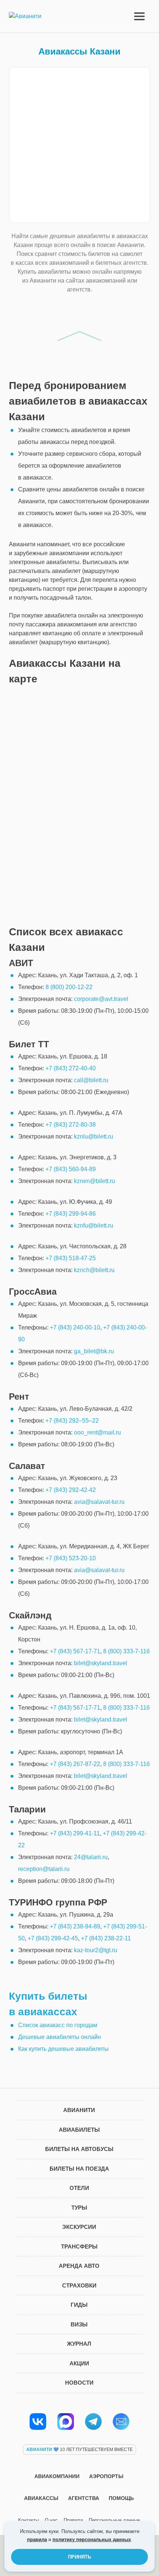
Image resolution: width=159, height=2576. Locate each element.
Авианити (79, 2110)
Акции (79, 2363)
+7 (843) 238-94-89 (75, 1926)
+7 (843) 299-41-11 (75, 1833)
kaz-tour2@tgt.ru (96, 1950)
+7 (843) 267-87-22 (75, 1764)
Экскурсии (79, 2227)
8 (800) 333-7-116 (126, 1651)
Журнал (79, 2344)
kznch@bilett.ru (94, 1270)
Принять (79, 2557)
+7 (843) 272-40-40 (71, 1068)
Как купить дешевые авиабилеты (63, 2049)
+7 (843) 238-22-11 (106, 1938)
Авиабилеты (79, 2130)
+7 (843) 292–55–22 (72, 1421)
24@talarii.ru (91, 1857)
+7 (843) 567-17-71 (75, 1651)
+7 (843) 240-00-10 (75, 1327)
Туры (79, 2208)
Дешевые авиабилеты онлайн (60, 2037)
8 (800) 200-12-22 (69, 987)
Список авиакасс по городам (58, 2025)
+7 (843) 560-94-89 (71, 1169)
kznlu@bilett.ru (94, 1137)
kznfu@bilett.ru (94, 1226)
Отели (79, 2188)
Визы (79, 2324)
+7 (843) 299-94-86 (71, 1214)
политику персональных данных (92, 2539)
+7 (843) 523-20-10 (71, 1558)
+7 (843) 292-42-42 (71, 1490)
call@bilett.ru (91, 1080)
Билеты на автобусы (79, 2149)
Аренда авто (79, 2266)
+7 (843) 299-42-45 (53, 1938)
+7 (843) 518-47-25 (71, 1258)
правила (37, 2539)
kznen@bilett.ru (94, 1181)
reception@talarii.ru (44, 1869)
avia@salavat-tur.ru (99, 1502)
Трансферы (79, 2246)
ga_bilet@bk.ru (94, 1351)
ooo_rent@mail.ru (97, 1432)
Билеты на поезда (79, 2169)
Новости (79, 2383)
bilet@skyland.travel (101, 1663)
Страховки (79, 2285)
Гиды (79, 2305)
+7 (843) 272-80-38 (71, 1125)
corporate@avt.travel (101, 999)
